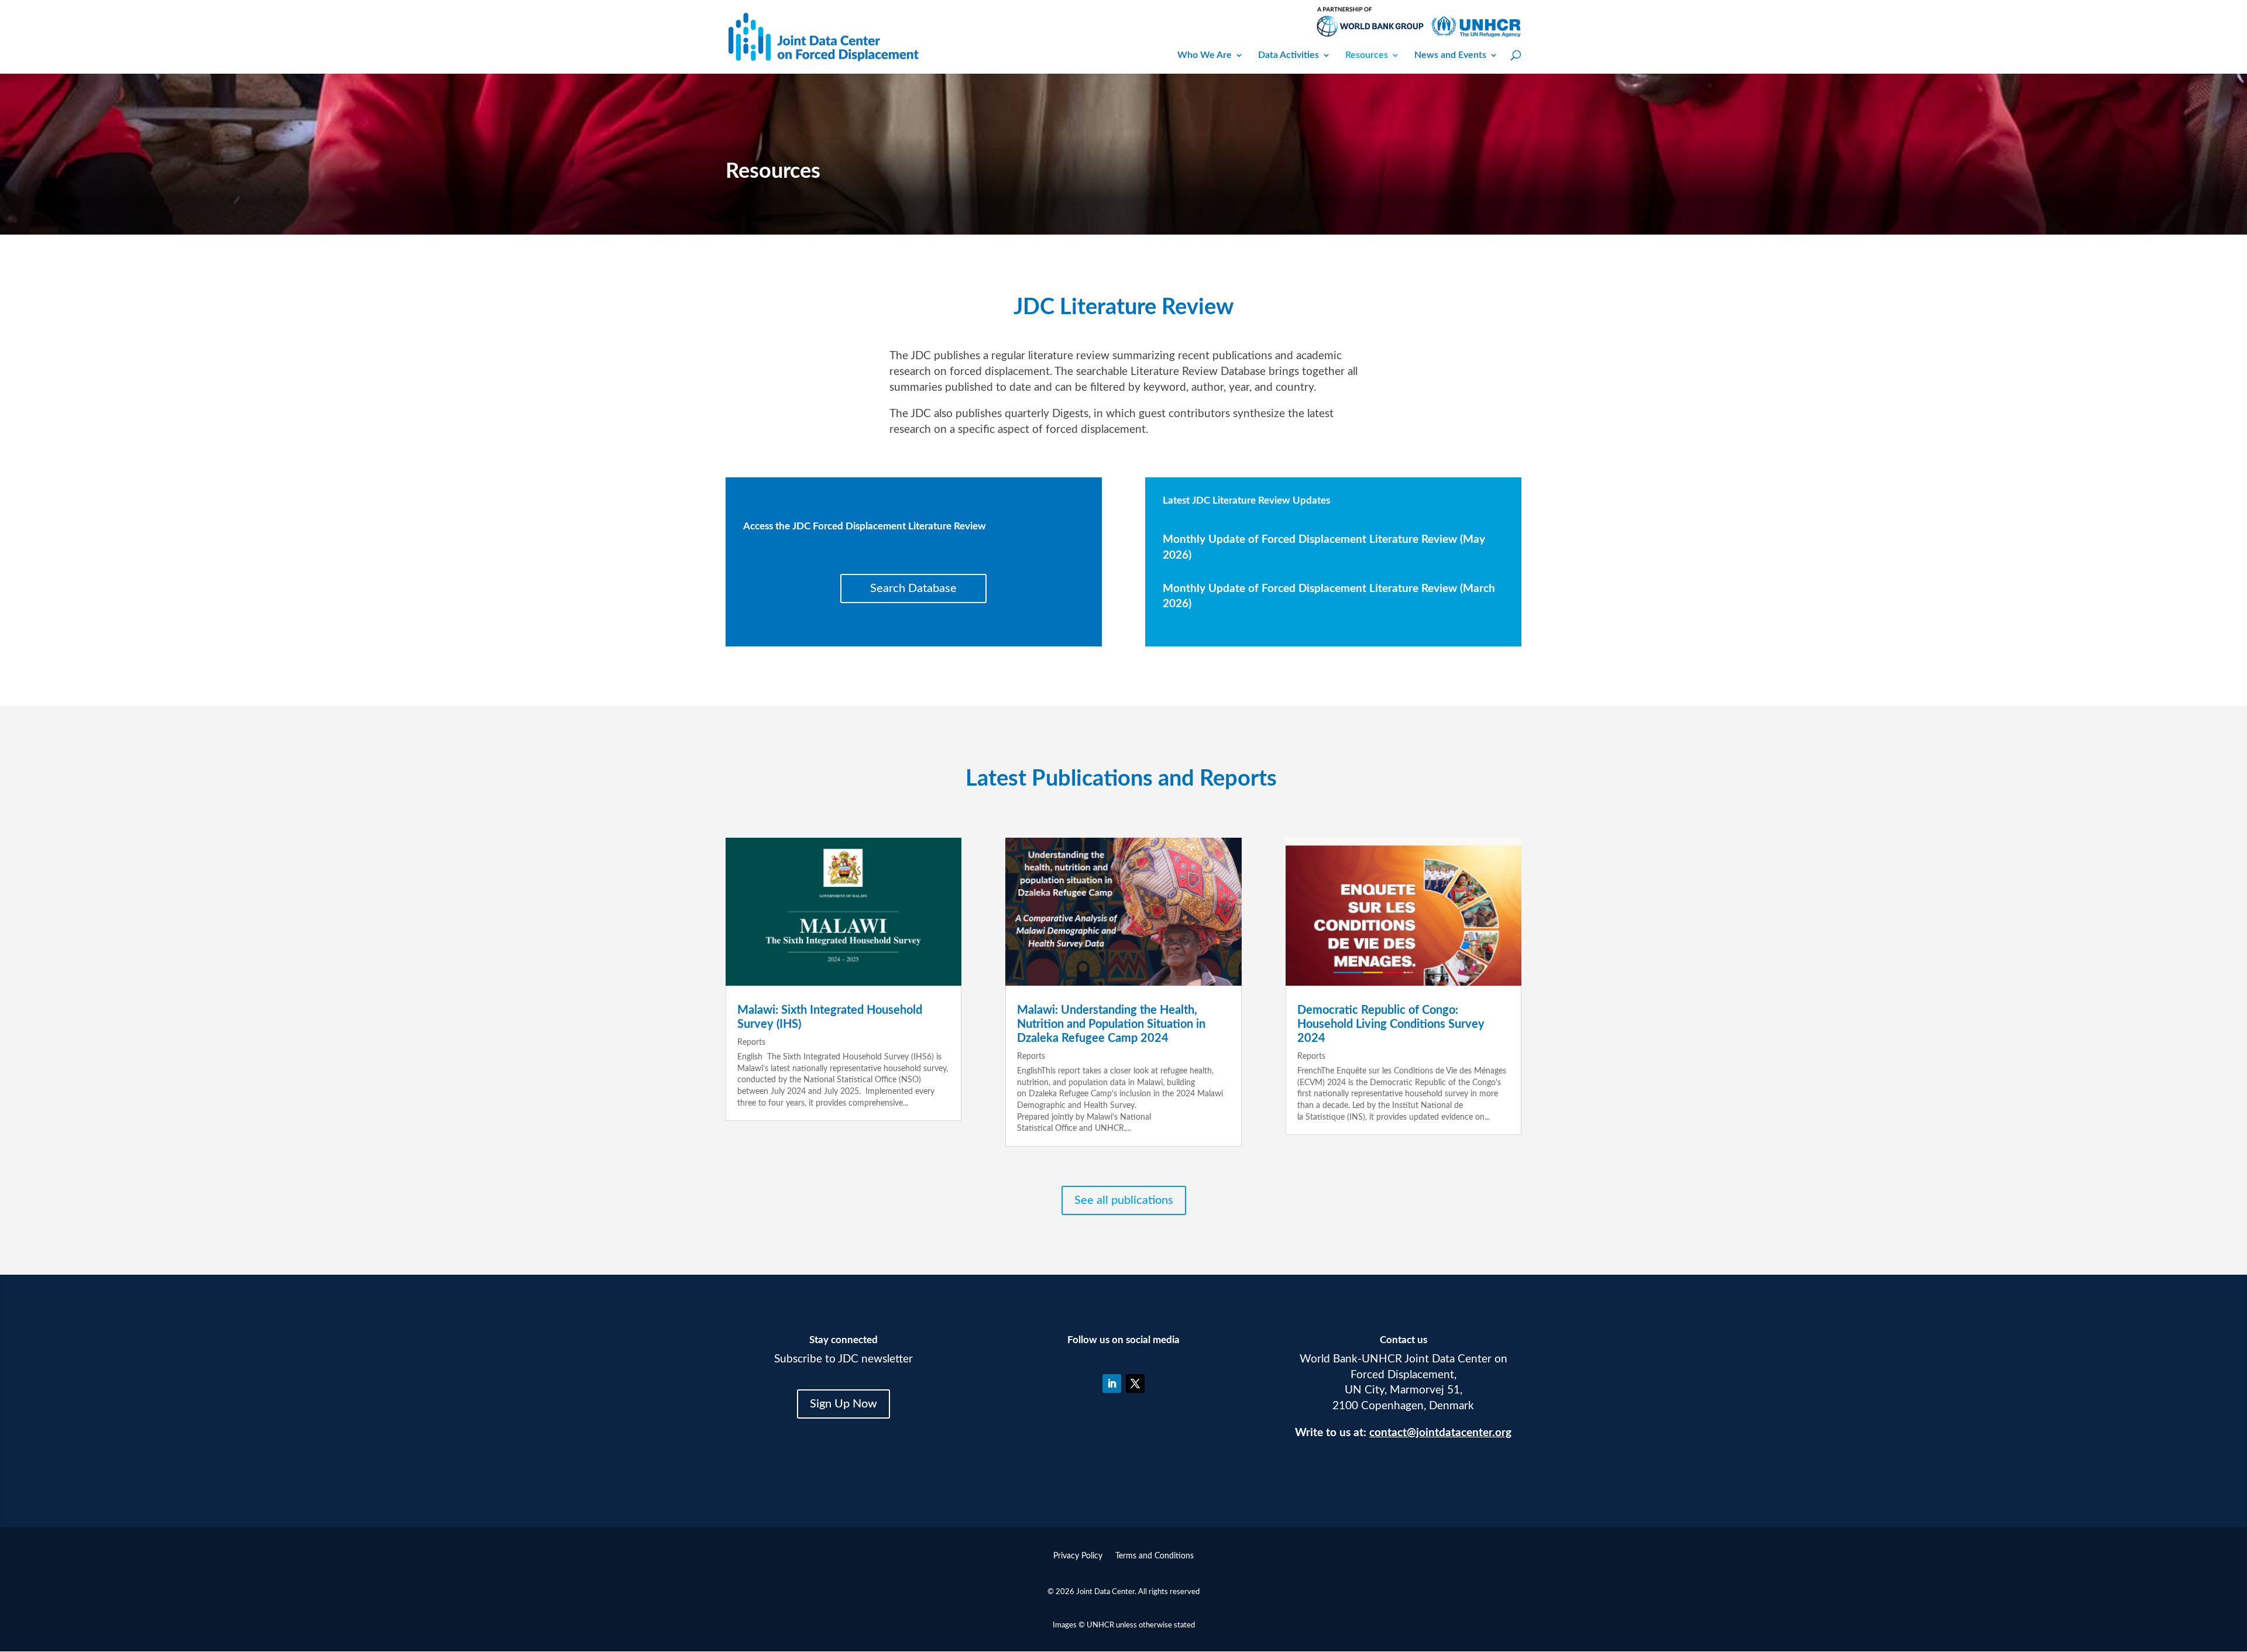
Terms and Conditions (1155, 1556)
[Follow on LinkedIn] (1112, 1383)
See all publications (1124, 1200)
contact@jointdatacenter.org (1440, 1433)
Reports (751, 1042)
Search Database (913, 588)
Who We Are (1205, 55)
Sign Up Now (844, 1404)
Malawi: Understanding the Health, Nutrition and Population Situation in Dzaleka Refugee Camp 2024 (1111, 1024)
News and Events (1450, 55)
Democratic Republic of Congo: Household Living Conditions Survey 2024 (1391, 1024)
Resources (1367, 55)
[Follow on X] (1135, 1383)
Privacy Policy (1078, 1556)
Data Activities (1289, 55)
